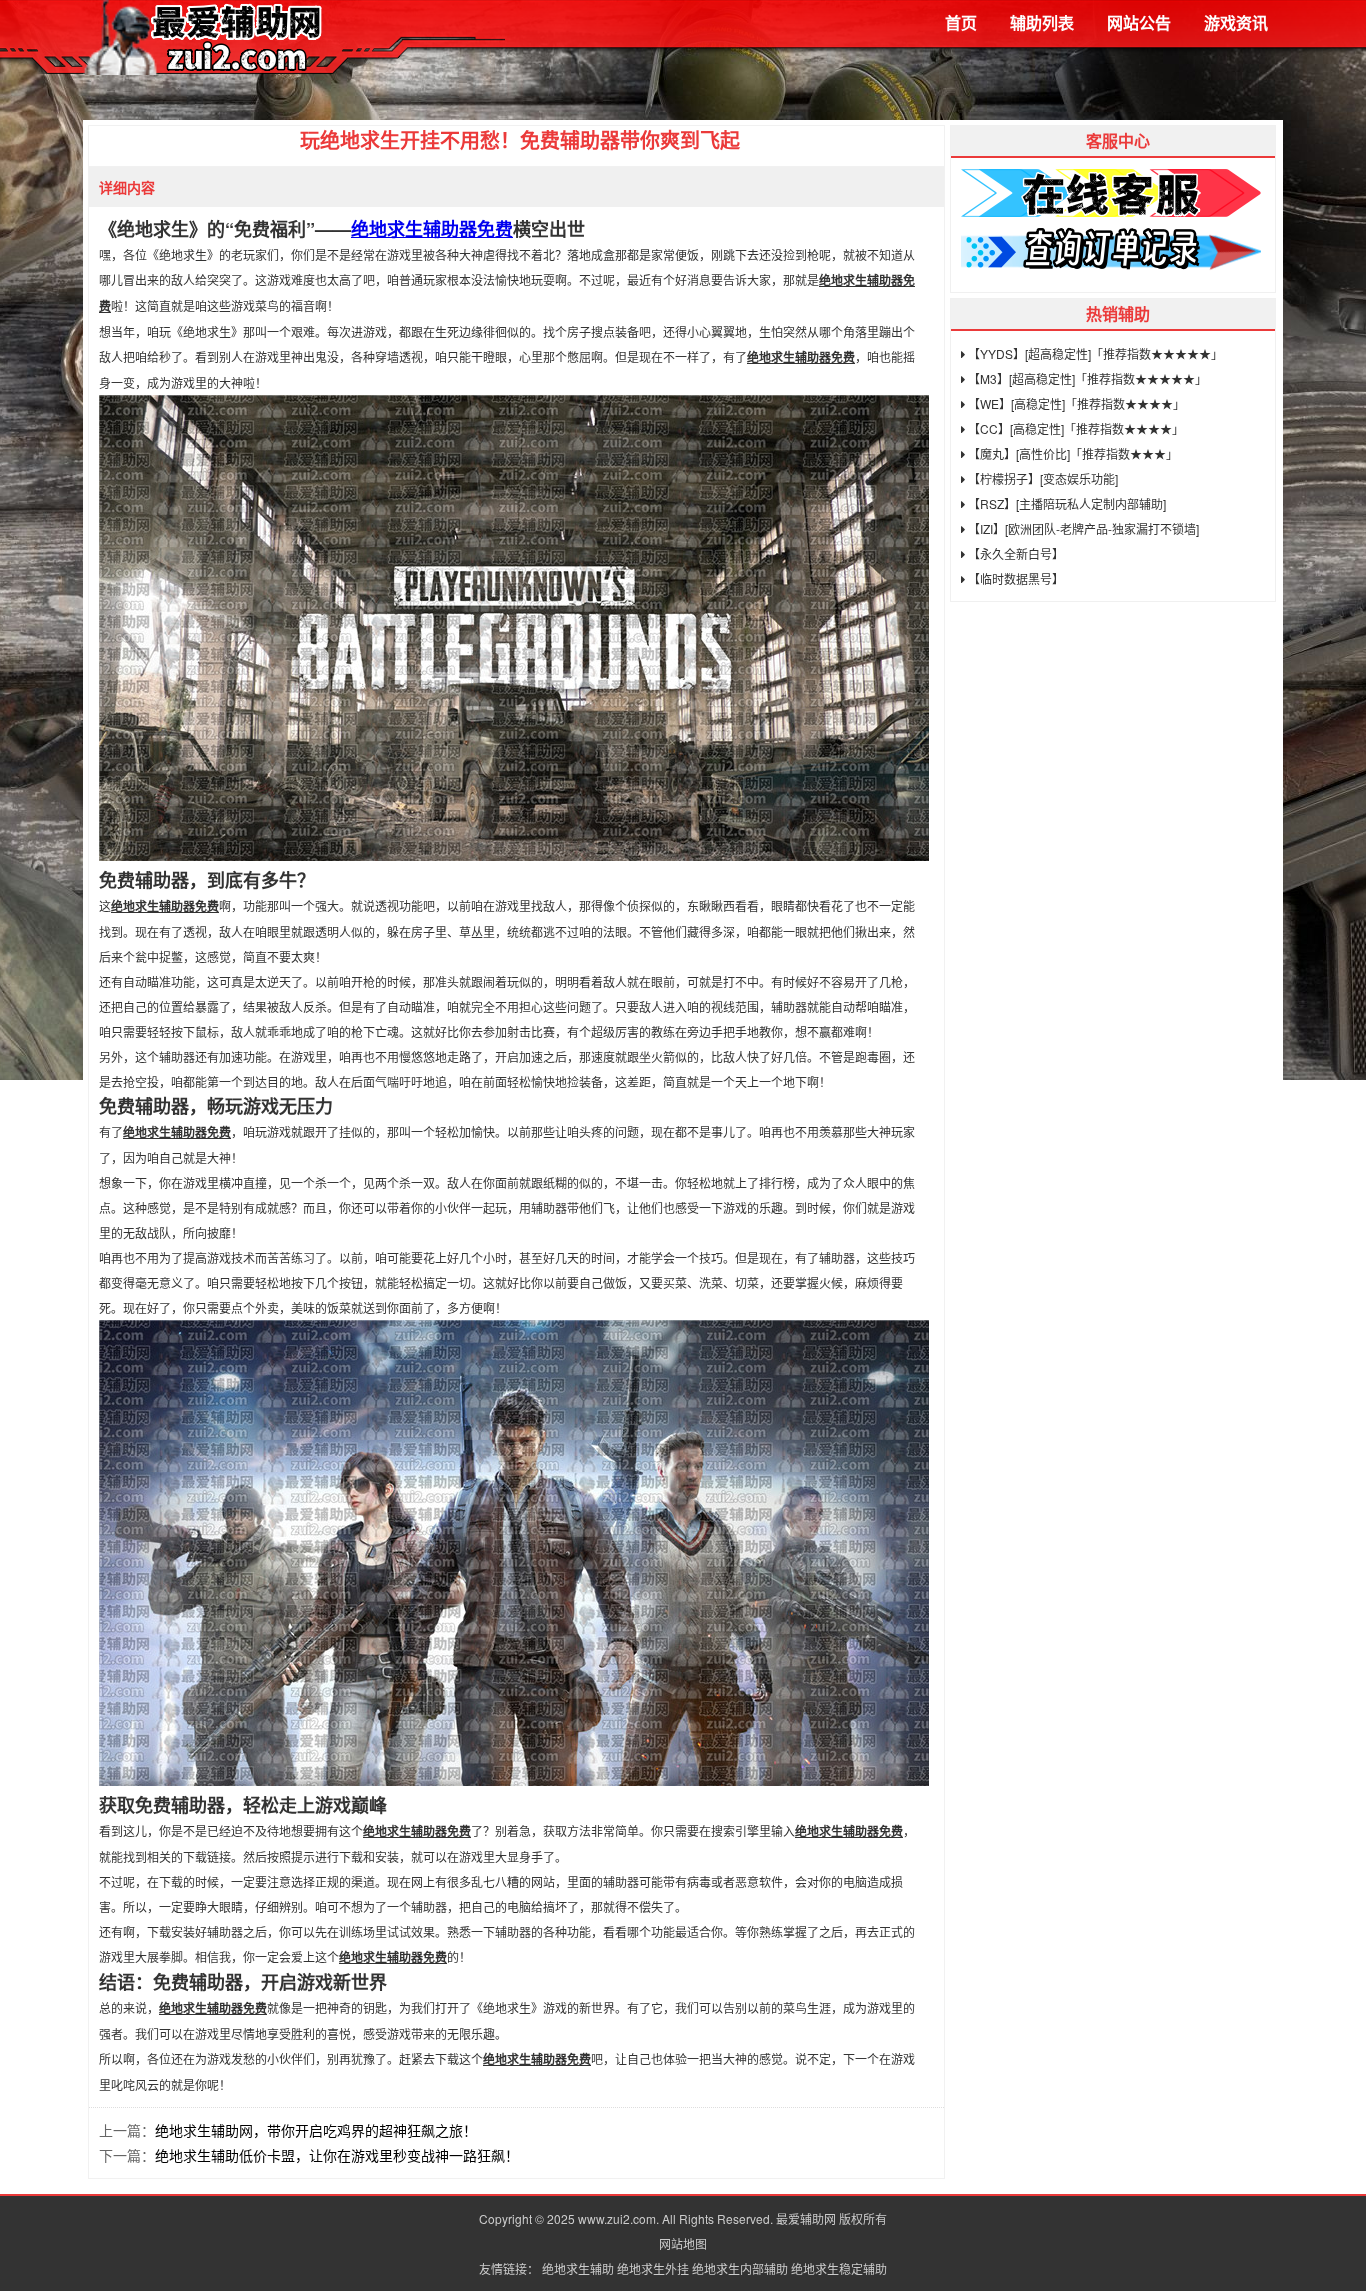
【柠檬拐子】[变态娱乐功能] (1041, 478)
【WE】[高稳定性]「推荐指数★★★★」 (1075, 403)
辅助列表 (1042, 22)
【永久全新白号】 (1014, 553)
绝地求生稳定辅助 (839, 2268)
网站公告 (1139, 22)
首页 (961, 22)
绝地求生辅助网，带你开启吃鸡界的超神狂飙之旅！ (316, 2130)
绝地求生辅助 (578, 2268)
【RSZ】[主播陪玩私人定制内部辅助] (1065, 503)
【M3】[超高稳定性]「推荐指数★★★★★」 (1086, 378)
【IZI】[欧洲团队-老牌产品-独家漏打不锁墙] (1082, 528)
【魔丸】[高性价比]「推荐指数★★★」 (1071, 453)
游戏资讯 (1236, 22)
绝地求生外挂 (653, 2268)
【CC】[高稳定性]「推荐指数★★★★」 (1074, 428)
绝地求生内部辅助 (740, 2268)
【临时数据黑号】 (1014, 578)
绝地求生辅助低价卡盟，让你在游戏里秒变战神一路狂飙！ (337, 2155)
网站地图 (683, 2243)
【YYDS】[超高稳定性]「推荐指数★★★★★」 (1094, 353)
